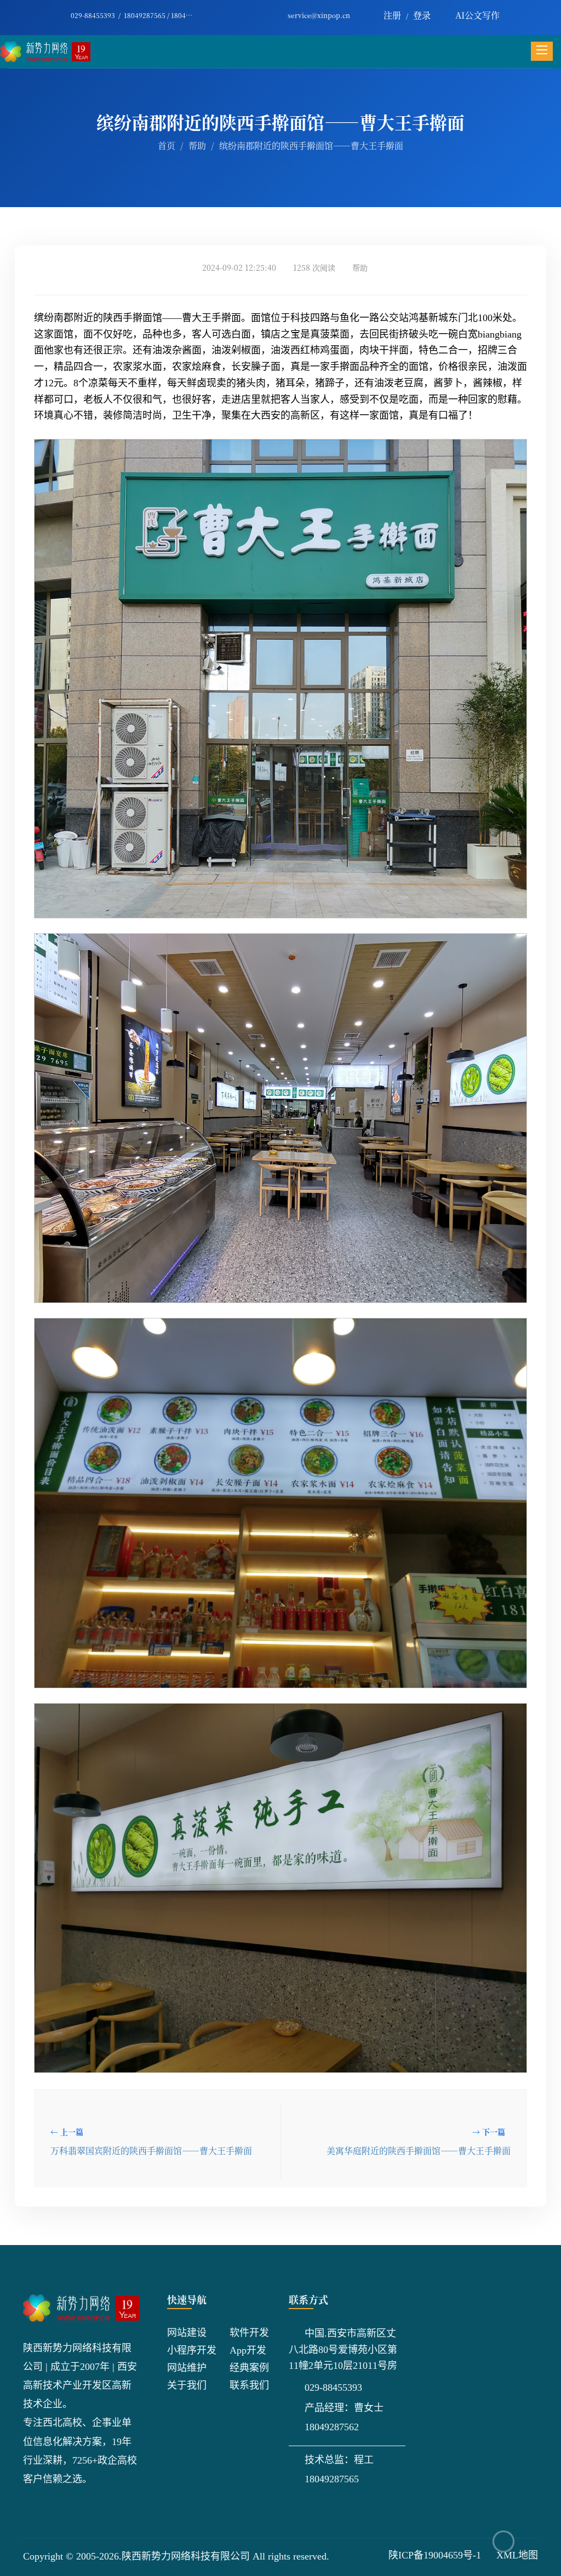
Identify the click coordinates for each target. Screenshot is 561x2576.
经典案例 (249, 2368)
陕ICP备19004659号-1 (435, 2555)
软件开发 (249, 2333)
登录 (422, 15)
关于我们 (187, 2385)
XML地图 (517, 2555)
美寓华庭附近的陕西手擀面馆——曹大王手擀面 (419, 2151)
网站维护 (187, 2368)
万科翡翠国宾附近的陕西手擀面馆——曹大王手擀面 (151, 2151)
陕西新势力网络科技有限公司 (186, 2556)
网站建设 (187, 2333)
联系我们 (249, 2385)
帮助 (197, 145)
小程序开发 (192, 2350)
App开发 (248, 2350)
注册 (392, 15)
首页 (167, 145)
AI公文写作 (477, 15)
